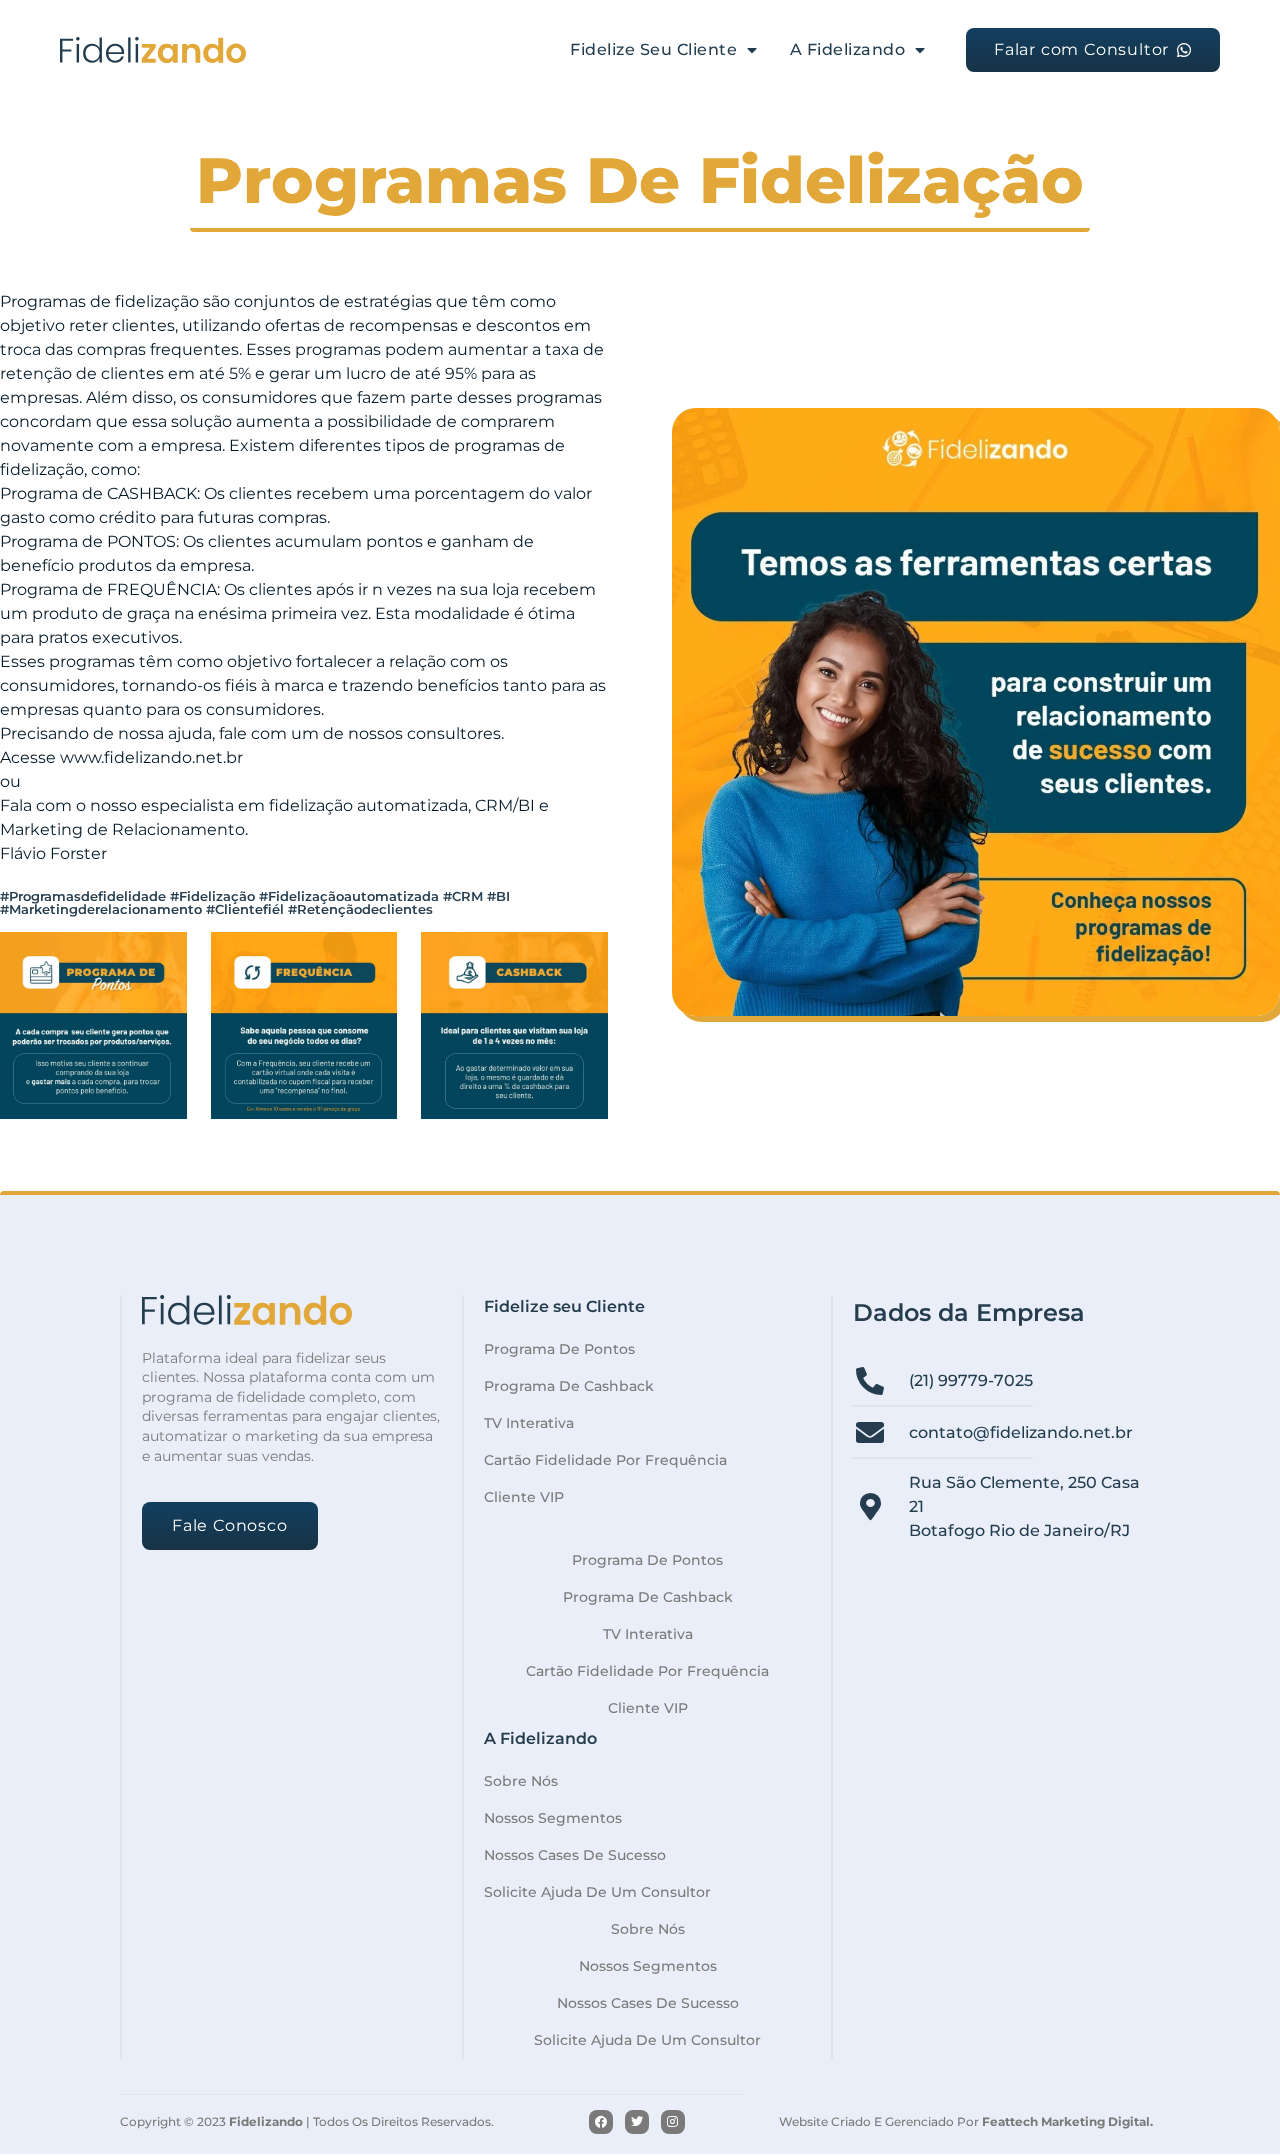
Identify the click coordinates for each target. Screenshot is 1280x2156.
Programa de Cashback (569, 1386)
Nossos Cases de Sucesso (575, 1855)
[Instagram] (673, 2122)
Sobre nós (521, 1781)
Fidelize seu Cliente (653, 49)
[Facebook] (601, 2122)
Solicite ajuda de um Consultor (597, 1892)
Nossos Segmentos (553, 1818)
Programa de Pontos (559, 1349)
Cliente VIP (524, 1497)
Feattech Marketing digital (1066, 2121)
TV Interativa (529, 1423)
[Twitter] (637, 2122)
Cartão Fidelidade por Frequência (605, 1460)
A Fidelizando (848, 49)
